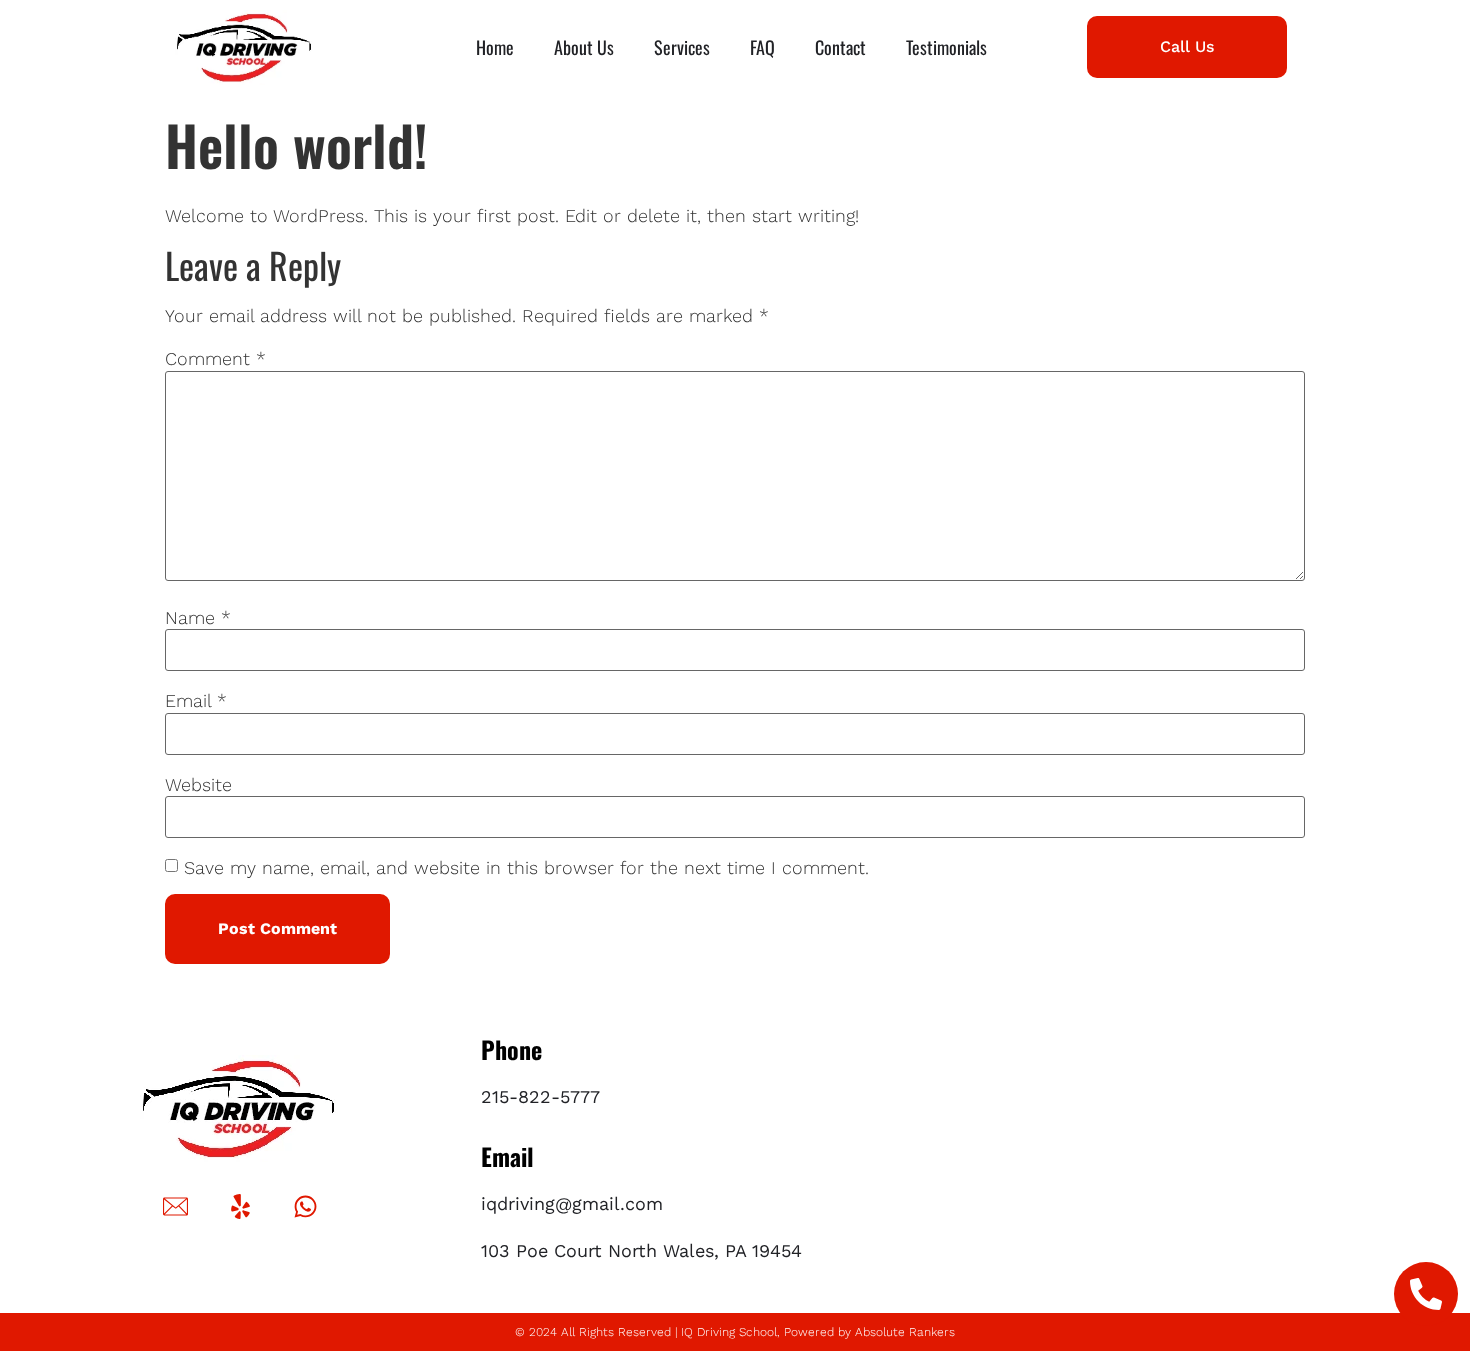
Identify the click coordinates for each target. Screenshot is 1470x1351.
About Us (584, 47)
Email (196, 701)
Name (198, 618)
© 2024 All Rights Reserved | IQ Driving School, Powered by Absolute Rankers (735, 1332)
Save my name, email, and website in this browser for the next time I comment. (526, 868)
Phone (511, 1049)
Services (682, 47)
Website (198, 785)
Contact (840, 47)
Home (495, 47)
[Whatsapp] (305, 1207)
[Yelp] (240, 1207)
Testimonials (946, 47)
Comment (215, 359)
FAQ (762, 47)
